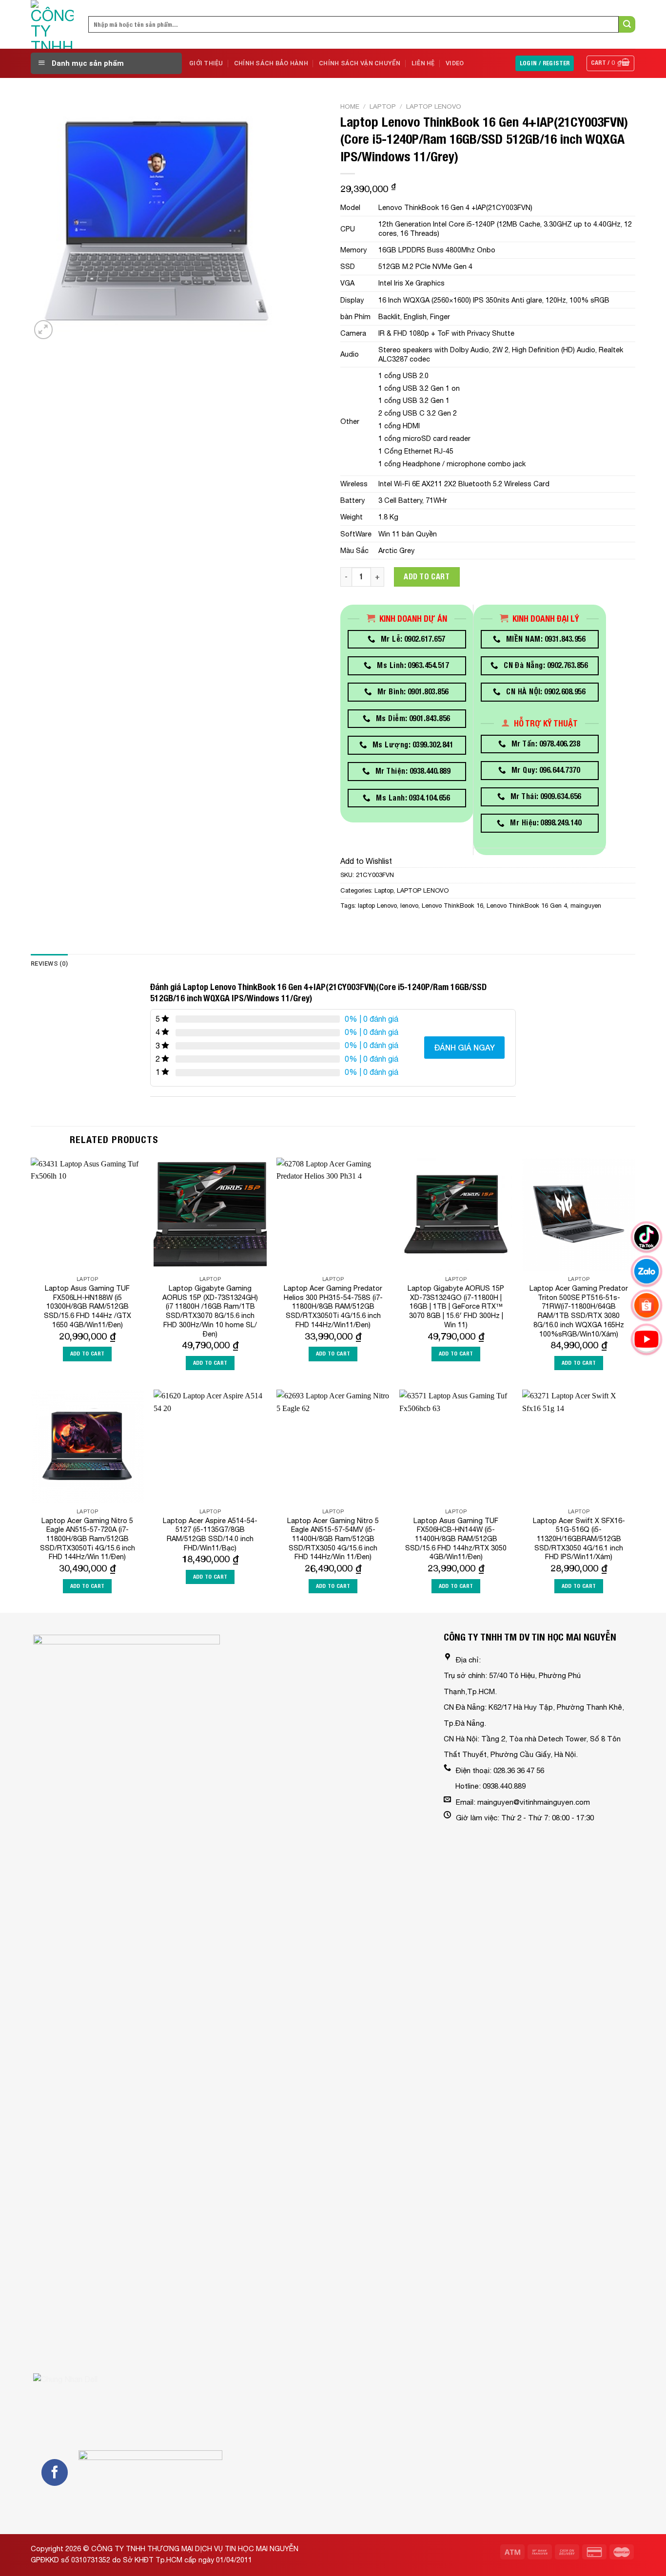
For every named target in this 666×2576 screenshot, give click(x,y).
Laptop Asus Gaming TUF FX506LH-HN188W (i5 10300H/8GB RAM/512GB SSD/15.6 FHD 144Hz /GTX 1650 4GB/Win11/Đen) (88, 1306)
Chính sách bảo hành (271, 63)
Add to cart (427, 577)
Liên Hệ (423, 63)
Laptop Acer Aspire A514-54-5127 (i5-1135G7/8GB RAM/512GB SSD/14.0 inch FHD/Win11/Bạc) (210, 1534)
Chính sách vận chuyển (360, 63)
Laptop (383, 106)
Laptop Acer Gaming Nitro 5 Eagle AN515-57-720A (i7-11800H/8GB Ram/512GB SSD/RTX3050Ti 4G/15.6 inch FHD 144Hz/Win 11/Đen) (88, 1539)
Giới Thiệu (206, 63)
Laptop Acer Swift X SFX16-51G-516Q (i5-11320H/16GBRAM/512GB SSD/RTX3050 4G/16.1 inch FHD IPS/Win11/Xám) (579, 1539)
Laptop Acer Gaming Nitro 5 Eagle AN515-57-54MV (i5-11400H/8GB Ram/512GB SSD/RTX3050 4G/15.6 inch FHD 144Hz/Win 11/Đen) (333, 1539)
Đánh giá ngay (464, 1047)
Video (455, 63)
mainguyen (586, 906)
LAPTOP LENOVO (434, 106)
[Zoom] (44, 330)
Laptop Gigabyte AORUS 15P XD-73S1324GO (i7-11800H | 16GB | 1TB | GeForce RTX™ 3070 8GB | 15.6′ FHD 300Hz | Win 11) (456, 1306)
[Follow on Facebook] (55, 2472)
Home (350, 106)
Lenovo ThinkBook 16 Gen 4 (527, 906)
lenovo (409, 906)
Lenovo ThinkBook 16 (452, 906)
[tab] (49, 964)
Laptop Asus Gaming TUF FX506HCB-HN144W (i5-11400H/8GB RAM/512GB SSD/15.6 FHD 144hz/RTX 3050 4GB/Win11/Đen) (456, 1539)
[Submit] (627, 24)
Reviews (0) (49, 964)
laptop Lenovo (377, 906)
